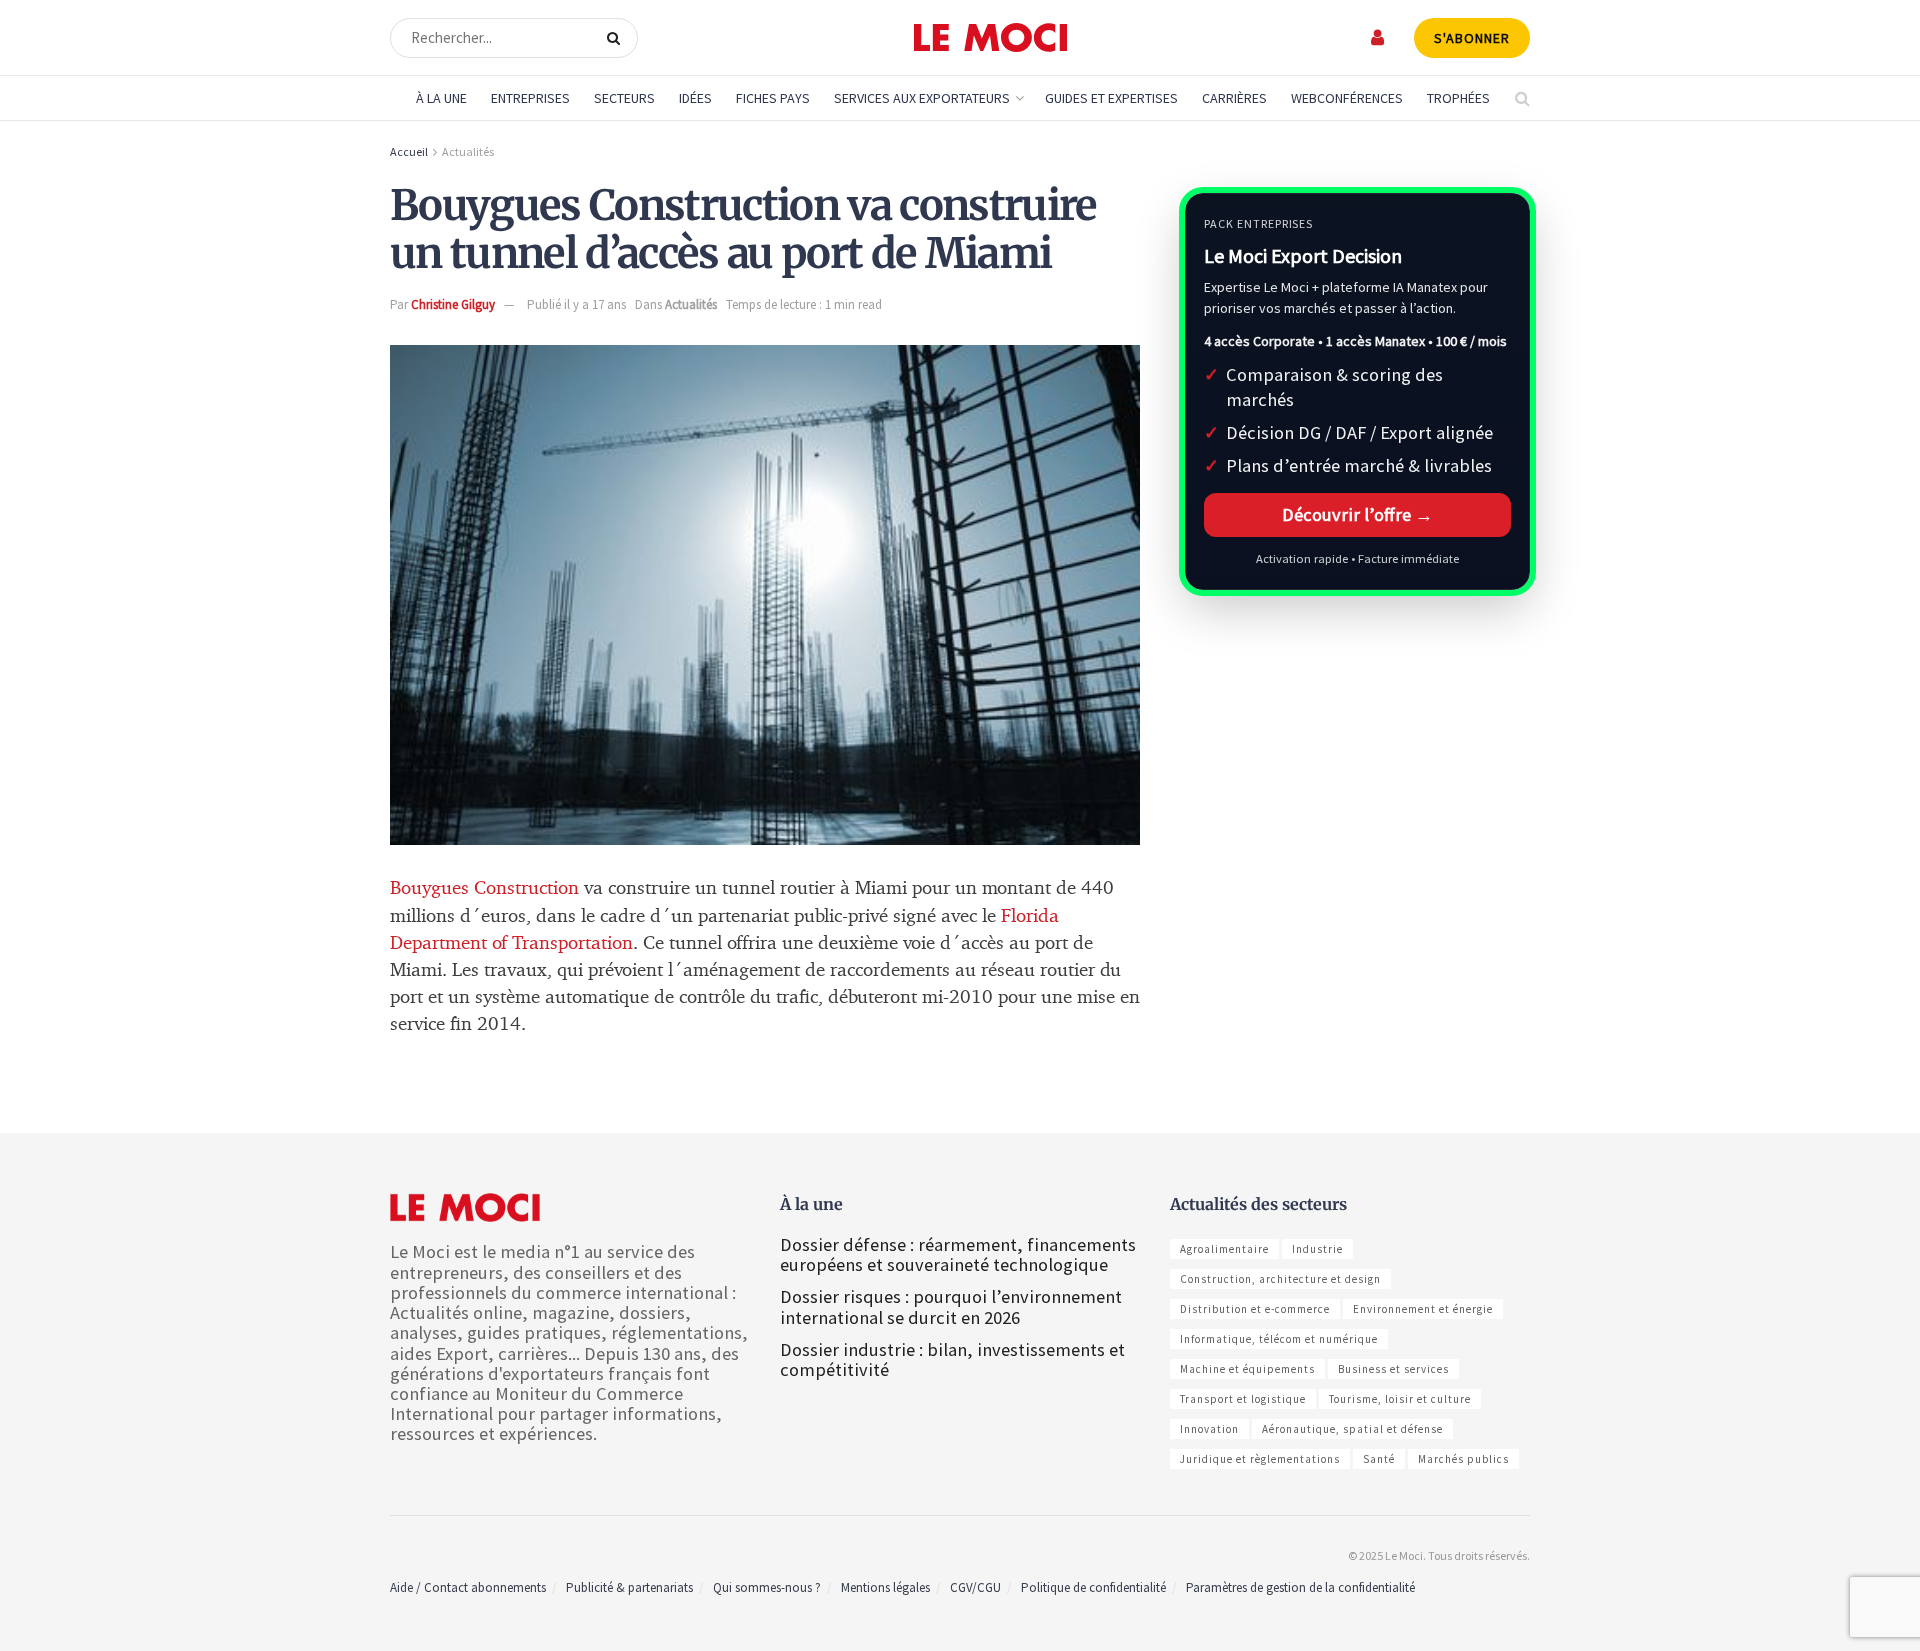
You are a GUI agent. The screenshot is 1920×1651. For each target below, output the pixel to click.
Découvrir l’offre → (1357, 514)
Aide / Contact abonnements (468, 1587)
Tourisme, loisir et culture (1400, 1399)
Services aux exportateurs (922, 98)
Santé (1379, 1459)
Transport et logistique (1243, 1399)
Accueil (409, 151)
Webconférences (1347, 98)
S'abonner (1472, 38)
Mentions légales (885, 1587)
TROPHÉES (1458, 98)
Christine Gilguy (453, 304)
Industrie (1317, 1249)
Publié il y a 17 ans (576, 304)
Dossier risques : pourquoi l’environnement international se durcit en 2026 (951, 1306)
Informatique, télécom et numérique (1279, 1339)
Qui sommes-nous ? (767, 1587)
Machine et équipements (1247, 1369)
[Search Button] (617, 38)
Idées (695, 98)
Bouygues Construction (484, 888)
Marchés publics (1463, 1459)
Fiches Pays (773, 98)
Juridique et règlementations (1260, 1459)
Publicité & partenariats (629, 1587)
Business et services (1393, 1369)
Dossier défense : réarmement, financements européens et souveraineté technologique (958, 1254)
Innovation (1209, 1429)
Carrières (1234, 98)
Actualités (468, 151)
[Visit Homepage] (990, 38)
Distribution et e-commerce (1255, 1309)
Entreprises (530, 98)
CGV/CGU (975, 1587)
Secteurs (624, 98)
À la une (441, 98)
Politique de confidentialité (1093, 1587)
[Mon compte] (1378, 37)
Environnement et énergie (1423, 1309)
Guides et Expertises (1111, 98)
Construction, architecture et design (1280, 1279)
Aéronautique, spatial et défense (1352, 1429)
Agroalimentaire (1224, 1249)
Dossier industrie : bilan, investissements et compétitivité (952, 1359)
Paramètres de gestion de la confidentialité (1300, 1587)
